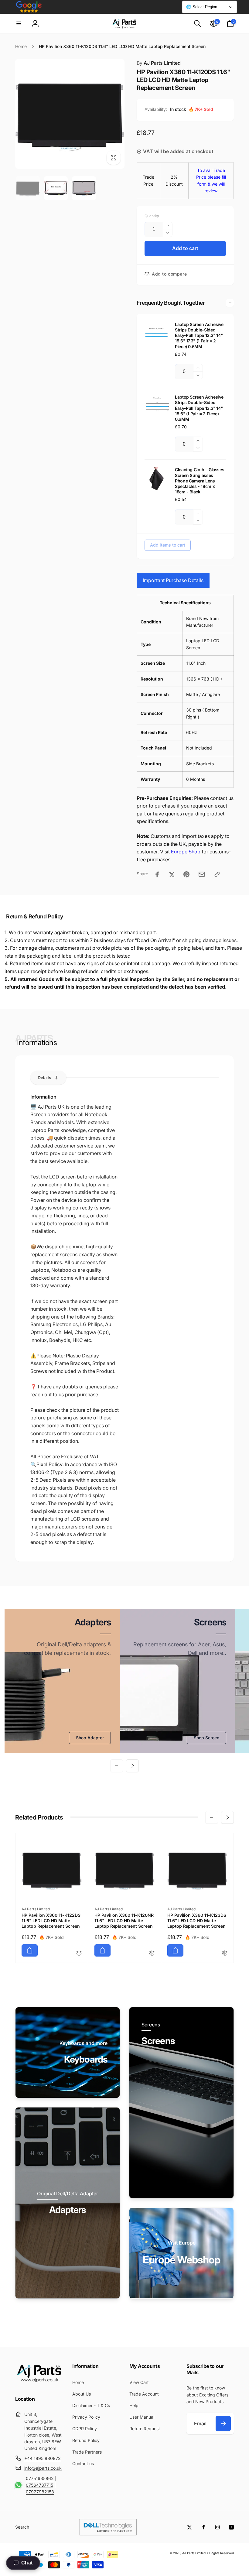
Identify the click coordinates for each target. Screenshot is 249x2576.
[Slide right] (132, 1766)
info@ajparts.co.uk (43, 2468)
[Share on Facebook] (157, 874)
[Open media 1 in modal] (70, 114)
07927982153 (40, 2492)
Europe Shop (186, 852)
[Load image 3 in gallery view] (84, 188)
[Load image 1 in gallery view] (28, 188)
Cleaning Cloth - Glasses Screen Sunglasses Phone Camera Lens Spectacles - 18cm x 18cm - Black (200, 481)
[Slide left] (117, 1766)
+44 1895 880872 (43, 2458)
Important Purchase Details (173, 580)
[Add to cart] (30, 1950)
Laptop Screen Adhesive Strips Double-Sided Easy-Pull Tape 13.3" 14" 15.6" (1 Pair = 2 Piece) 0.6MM (199, 408)
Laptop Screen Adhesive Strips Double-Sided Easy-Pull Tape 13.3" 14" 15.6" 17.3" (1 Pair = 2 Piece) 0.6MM (199, 335)
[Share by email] (202, 874)
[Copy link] (217, 874)
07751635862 (40, 2478)
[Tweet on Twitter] (172, 874)
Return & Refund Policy (35, 916)
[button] (19, 23)
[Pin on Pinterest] (186, 874)
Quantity (152, 216)
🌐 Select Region (202, 7)
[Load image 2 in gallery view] (56, 188)
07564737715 (39, 2485)
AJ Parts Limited (159, 63)
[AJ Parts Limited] (39, 2382)
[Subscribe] (223, 2423)
